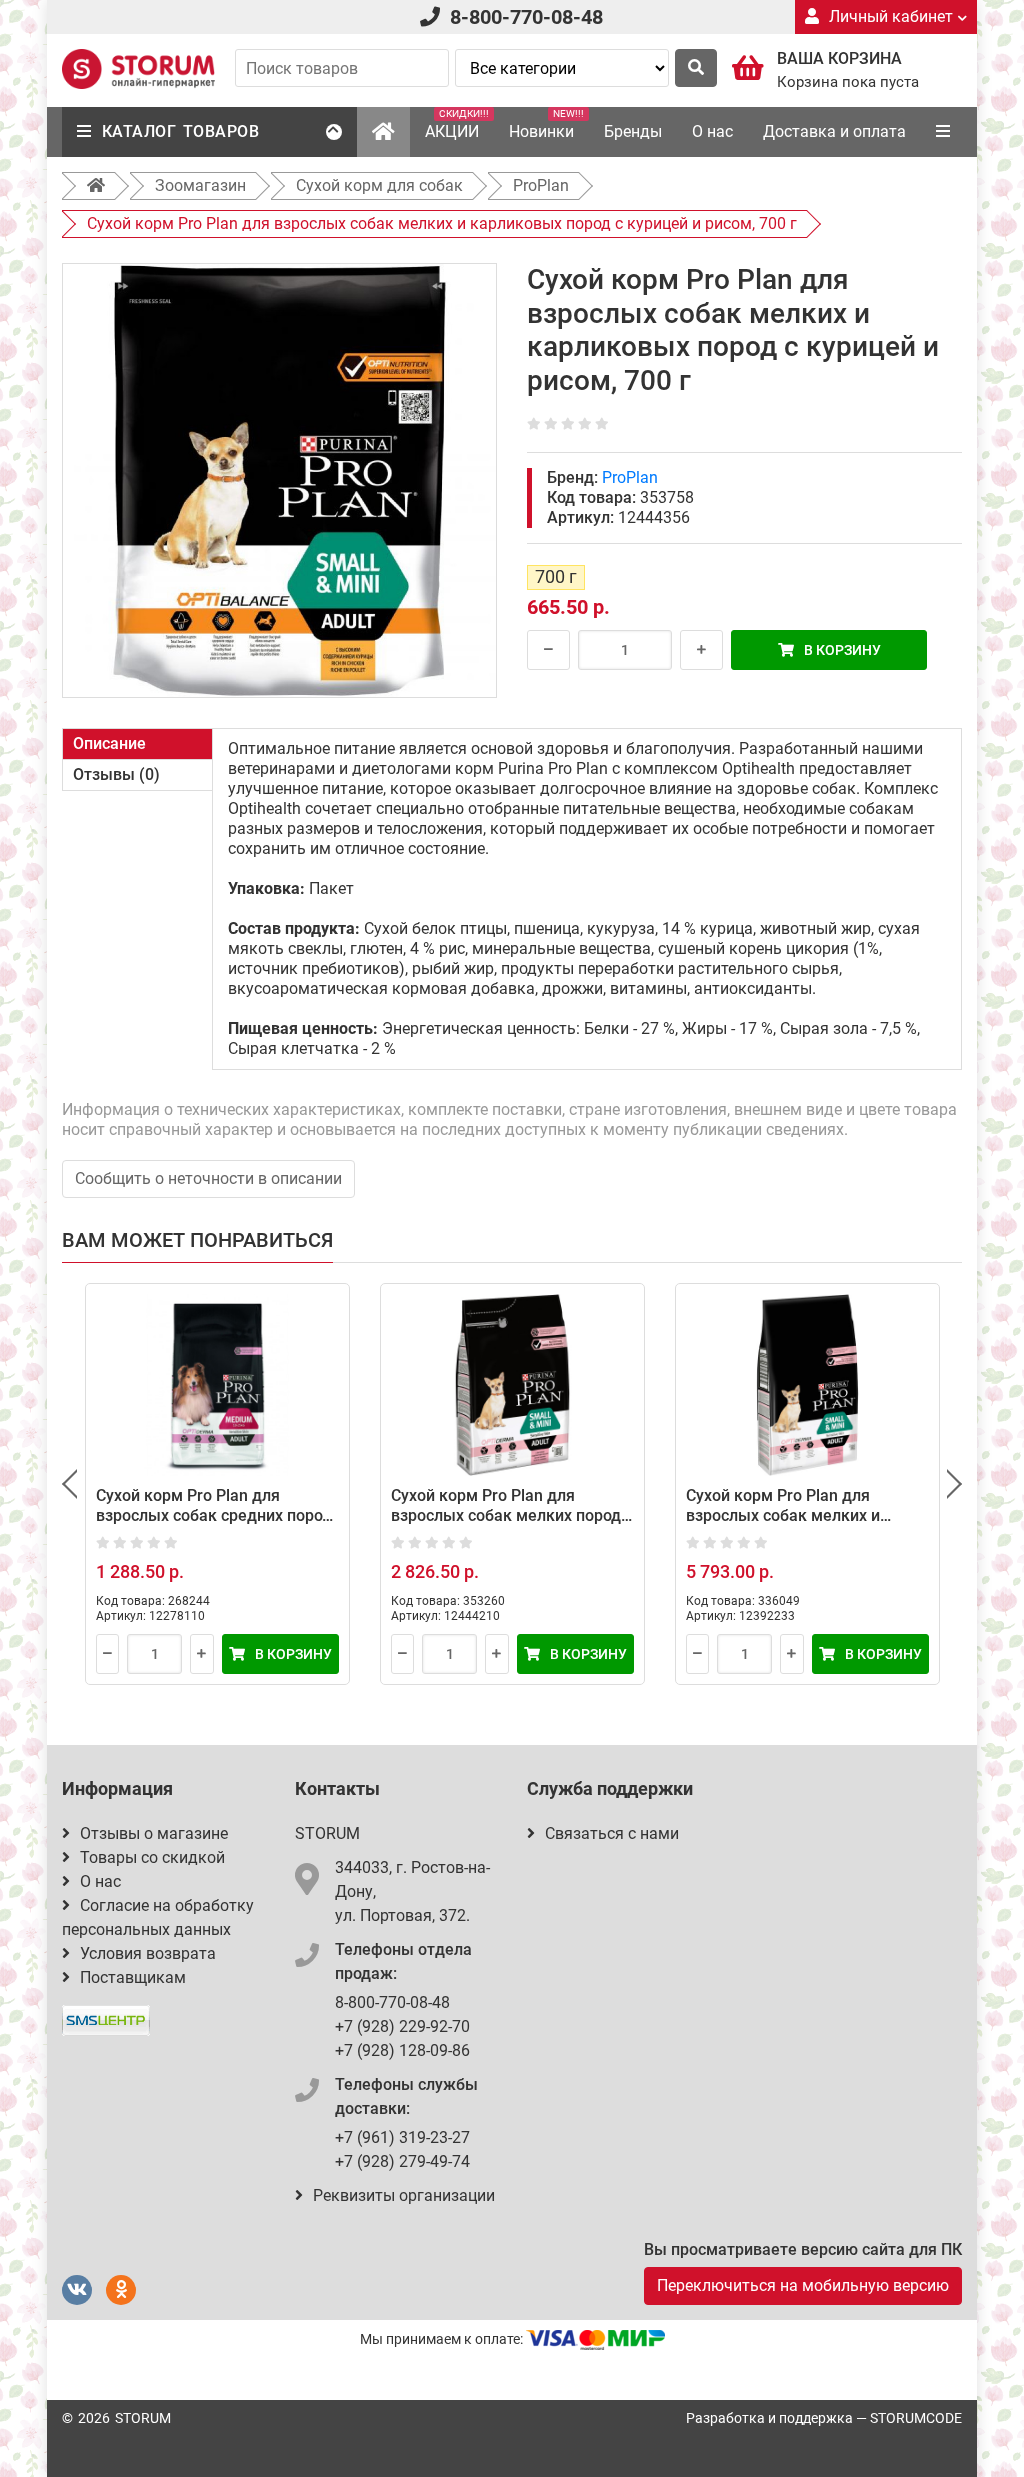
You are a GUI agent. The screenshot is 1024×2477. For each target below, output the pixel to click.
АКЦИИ (457, 124)
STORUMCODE (916, 2418)
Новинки (546, 124)
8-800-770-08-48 (526, 17)
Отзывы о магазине (154, 1833)
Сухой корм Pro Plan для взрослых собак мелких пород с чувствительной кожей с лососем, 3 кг (512, 1525)
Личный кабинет (891, 16)
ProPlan (630, 477)
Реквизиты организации (404, 2195)
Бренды (633, 131)
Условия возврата (148, 1953)
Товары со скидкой (152, 1857)
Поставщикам (133, 1977)
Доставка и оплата (834, 131)
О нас (712, 131)
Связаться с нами (612, 1833)
